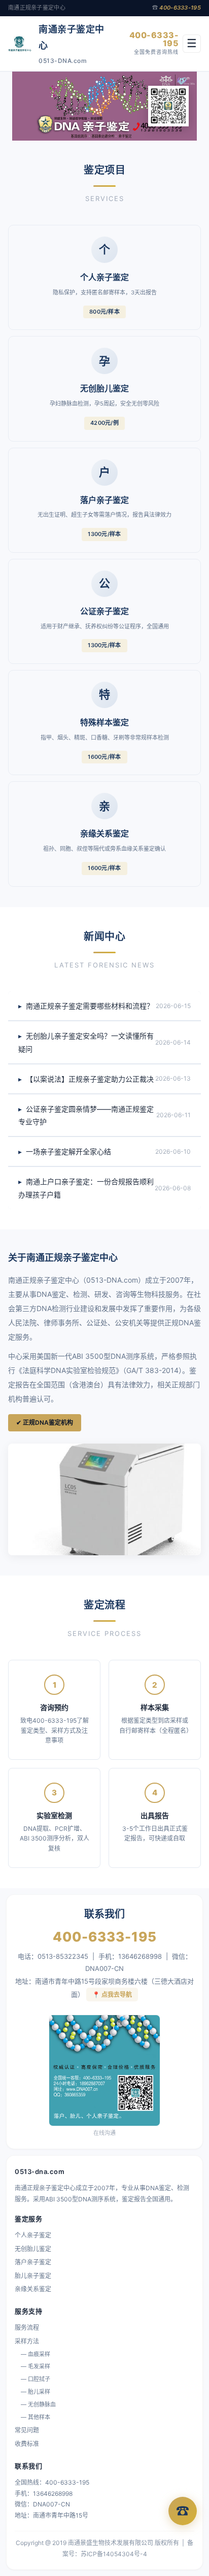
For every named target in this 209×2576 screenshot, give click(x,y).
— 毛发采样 (36, 2366)
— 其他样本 (36, 2417)
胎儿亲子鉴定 (33, 2276)
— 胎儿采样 (36, 2392)
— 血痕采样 (36, 2354)
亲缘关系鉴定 (33, 2289)
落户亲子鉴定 (33, 2262)
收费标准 (27, 2444)
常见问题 (27, 2430)
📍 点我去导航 (112, 1995)
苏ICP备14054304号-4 (114, 2554)
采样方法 (27, 2341)
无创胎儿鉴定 (33, 2249)
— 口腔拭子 (36, 2379)
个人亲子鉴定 (33, 2235)
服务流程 (27, 2328)
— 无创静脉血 (38, 2404)
